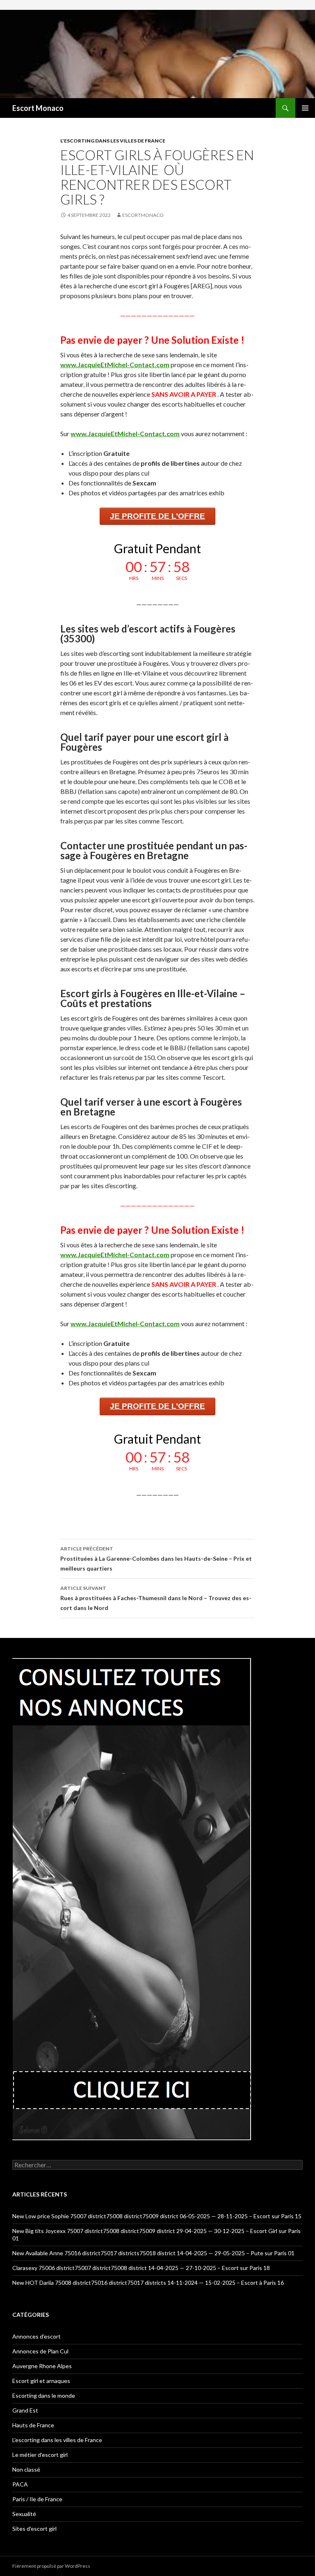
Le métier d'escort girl (40, 2455)
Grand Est (25, 2410)
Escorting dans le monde (44, 2395)
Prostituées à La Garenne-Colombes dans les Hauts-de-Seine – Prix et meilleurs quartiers (156, 1559)
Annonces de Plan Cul (40, 2351)
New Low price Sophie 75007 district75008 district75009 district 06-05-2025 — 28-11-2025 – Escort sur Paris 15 (157, 2216)
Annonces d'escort (37, 2336)
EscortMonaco (143, 215)
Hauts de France (33, 2425)
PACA (20, 2484)
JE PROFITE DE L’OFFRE (157, 516)
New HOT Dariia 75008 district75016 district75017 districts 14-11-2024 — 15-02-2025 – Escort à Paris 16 (148, 2283)
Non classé (26, 2469)
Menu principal (305, 108)
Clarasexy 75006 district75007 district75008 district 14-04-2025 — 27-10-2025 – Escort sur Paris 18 (141, 2268)
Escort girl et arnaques (41, 2381)
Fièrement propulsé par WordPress (51, 2566)
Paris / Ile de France (37, 2499)
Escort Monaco (38, 108)
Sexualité (24, 2514)
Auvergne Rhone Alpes (42, 2366)
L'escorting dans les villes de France (113, 141)
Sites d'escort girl (34, 2529)
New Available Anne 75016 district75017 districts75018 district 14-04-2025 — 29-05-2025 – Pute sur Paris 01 (153, 2253)
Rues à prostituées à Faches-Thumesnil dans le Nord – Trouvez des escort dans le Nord (156, 1598)
